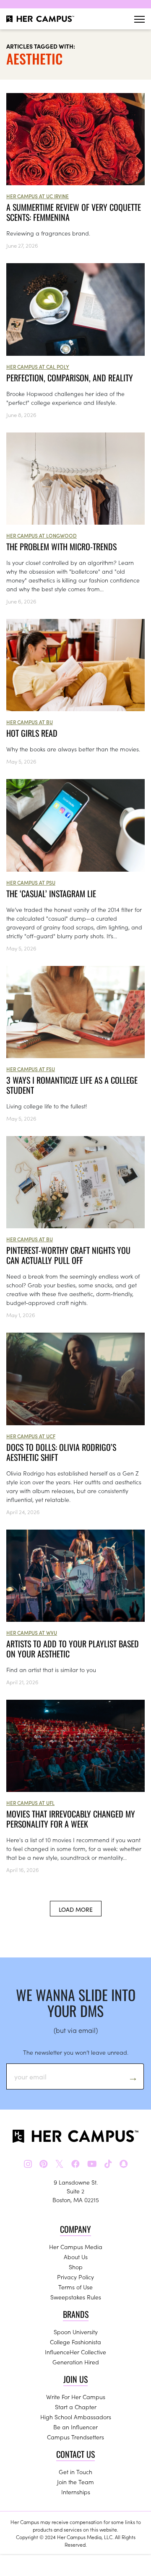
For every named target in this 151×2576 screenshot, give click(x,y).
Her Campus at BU (30, 722)
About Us (76, 2257)
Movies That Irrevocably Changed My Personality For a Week (71, 1819)
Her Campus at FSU (31, 1069)
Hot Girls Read (32, 733)
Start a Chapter (76, 2407)
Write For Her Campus (76, 2397)
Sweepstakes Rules (76, 2297)
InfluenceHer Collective (75, 2352)
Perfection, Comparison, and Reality (70, 378)
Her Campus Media (76, 2247)
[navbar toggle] (139, 19)
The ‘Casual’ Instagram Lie (51, 893)
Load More (76, 1909)
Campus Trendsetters (75, 2437)
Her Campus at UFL (30, 1803)
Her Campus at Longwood (42, 535)
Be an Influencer (75, 2427)
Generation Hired (76, 2362)
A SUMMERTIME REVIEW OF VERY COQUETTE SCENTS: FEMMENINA (74, 212)
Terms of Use (75, 2287)
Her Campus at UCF (31, 1436)
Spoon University (76, 2332)
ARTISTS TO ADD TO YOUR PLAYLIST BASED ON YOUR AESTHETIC (73, 1649)
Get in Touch (75, 2472)
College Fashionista (75, 2342)
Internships (76, 2492)
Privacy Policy (75, 2277)
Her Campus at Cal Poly (38, 366)
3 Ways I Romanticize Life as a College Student (72, 1085)
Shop (76, 2267)
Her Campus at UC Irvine (38, 196)
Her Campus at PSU (31, 882)
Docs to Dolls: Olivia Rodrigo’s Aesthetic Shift (61, 1452)
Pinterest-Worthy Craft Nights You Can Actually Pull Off (68, 1255)
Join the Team (75, 2482)
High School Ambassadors (76, 2417)
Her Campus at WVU (32, 1632)
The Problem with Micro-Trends (61, 546)
